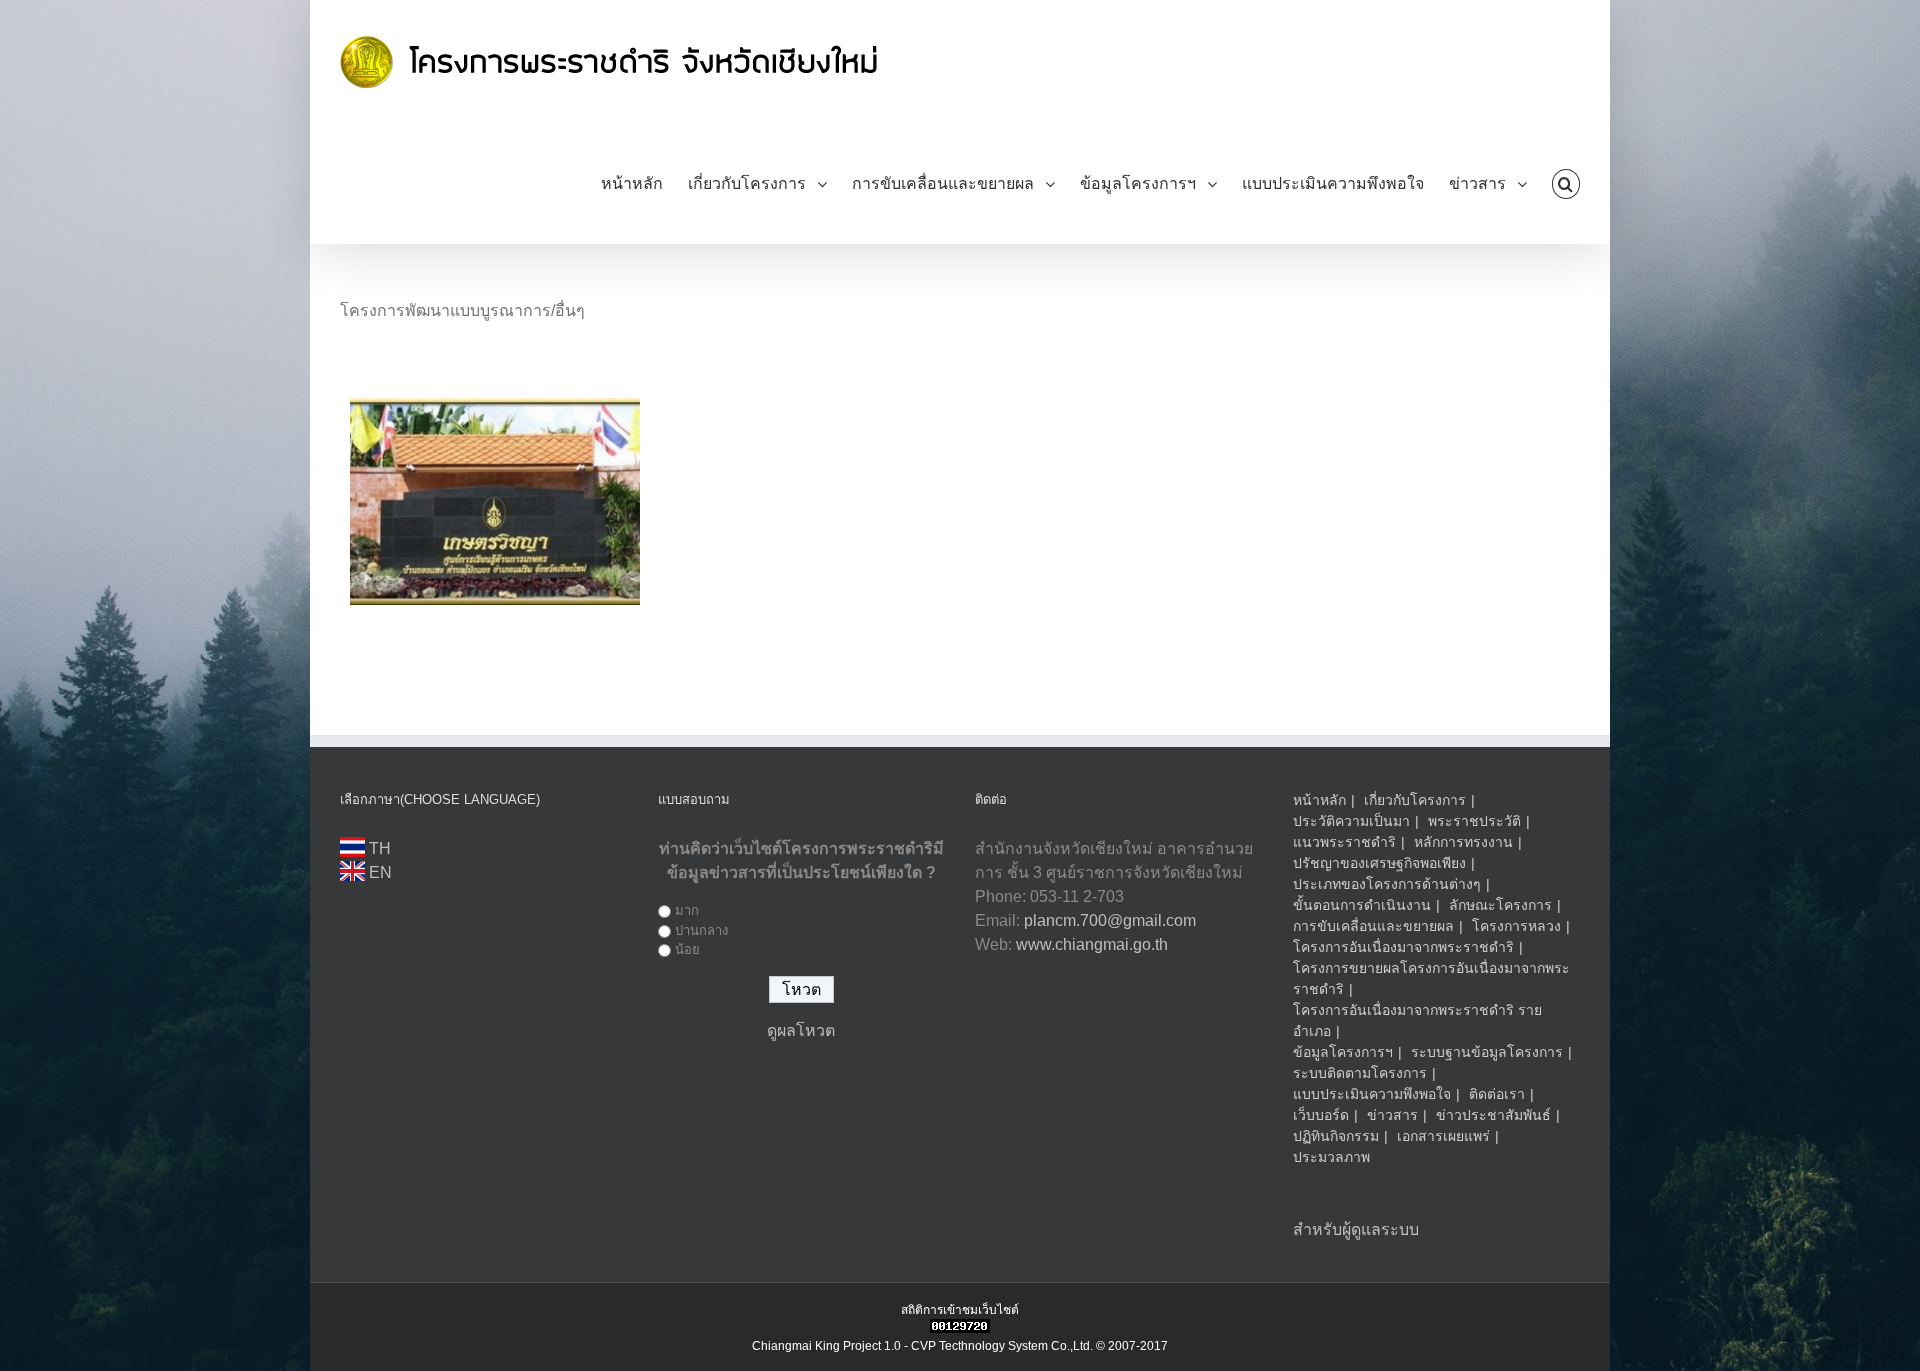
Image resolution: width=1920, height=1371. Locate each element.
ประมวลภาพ (1331, 1157)
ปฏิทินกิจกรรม (1336, 1136)
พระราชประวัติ (1474, 821)
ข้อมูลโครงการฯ (1343, 1052)
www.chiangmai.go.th (1092, 944)
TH (378, 848)
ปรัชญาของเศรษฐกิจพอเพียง (1379, 863)
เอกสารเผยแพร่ (1443, 1136)
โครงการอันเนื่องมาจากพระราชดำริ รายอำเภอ (1417, 1020)
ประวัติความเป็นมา (1351, 821)
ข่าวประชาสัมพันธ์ (1493, 1115)
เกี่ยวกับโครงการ (1415, 800)
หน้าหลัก (1319, 800)
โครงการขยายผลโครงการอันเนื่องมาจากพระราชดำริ (1431, 978)
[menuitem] (644, 183)
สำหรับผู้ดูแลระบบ (1356, 1229)
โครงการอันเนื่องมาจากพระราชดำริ (1403, 947)
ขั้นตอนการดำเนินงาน (1362, 905)
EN (378, 872)
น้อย (687, 949)
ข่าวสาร (1392, 1115)
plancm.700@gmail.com (1110, 920)
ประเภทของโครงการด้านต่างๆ (1387, 884)
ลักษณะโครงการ (1500, 905)
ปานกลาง (701, 930)
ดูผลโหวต (801, 1030)
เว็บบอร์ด (1321, 1115)
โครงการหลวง (1516, 926)
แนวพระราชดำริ (1344, 842)
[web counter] (960, 1328)
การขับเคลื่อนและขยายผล (1373, 926)
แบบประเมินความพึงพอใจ (1372, 1094)
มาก (687, 910)
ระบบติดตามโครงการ (1360, 1073)
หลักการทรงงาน (1463, 842)
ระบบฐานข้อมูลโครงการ (1487, 1052)
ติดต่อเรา (1497, 1094)
